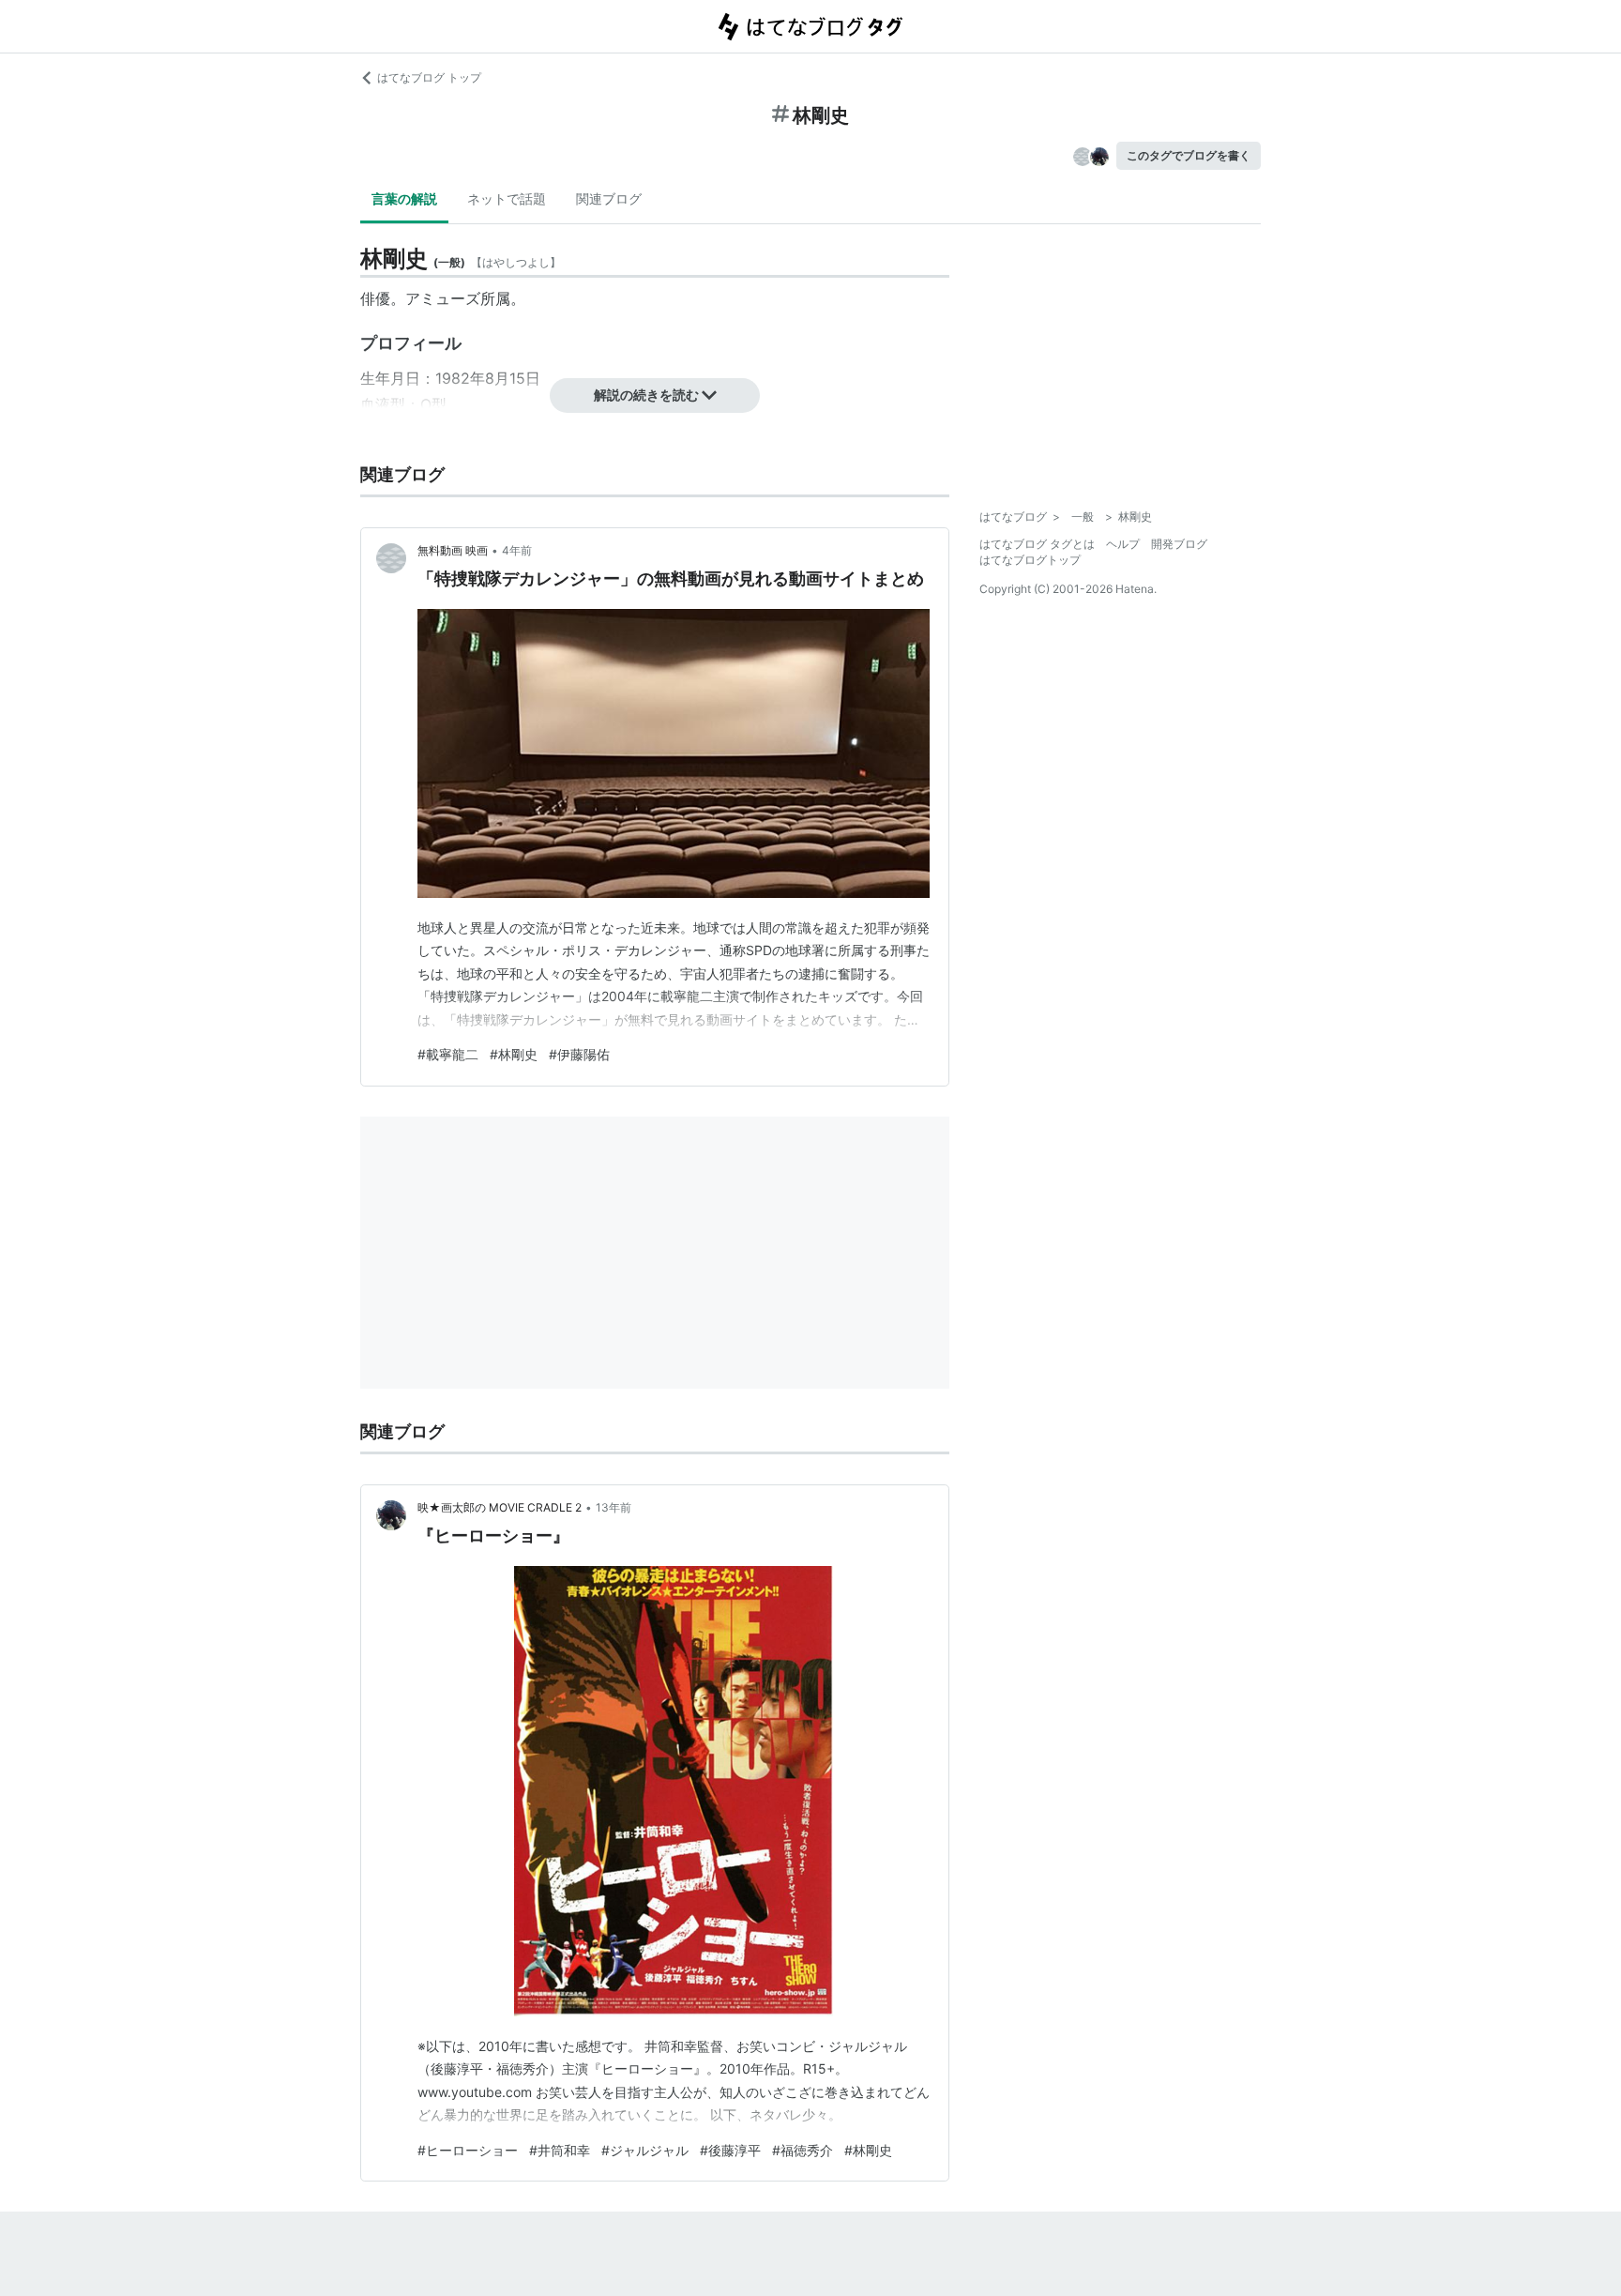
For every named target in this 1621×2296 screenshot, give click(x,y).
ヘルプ (1123, 544)
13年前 (614, 1507)
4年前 (517, 550)
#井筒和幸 (560, 2150)
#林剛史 (514, 1054)
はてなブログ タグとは (1037, 544)
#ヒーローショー (468, 2150)
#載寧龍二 (448, 1054)
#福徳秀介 (803, 2150)
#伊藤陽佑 (579, 1054)
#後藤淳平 (730, 2150)
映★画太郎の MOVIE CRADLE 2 (500, 1507)
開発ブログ (1179, 544)
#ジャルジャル (645, 2150)
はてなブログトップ (1030, 560)
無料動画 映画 (453, 550)
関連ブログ (609, 198)
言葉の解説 (404, 198)
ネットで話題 (507, 198)
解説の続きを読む (646, 395)
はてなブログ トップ (429, 77)
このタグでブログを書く (1189, 155)
